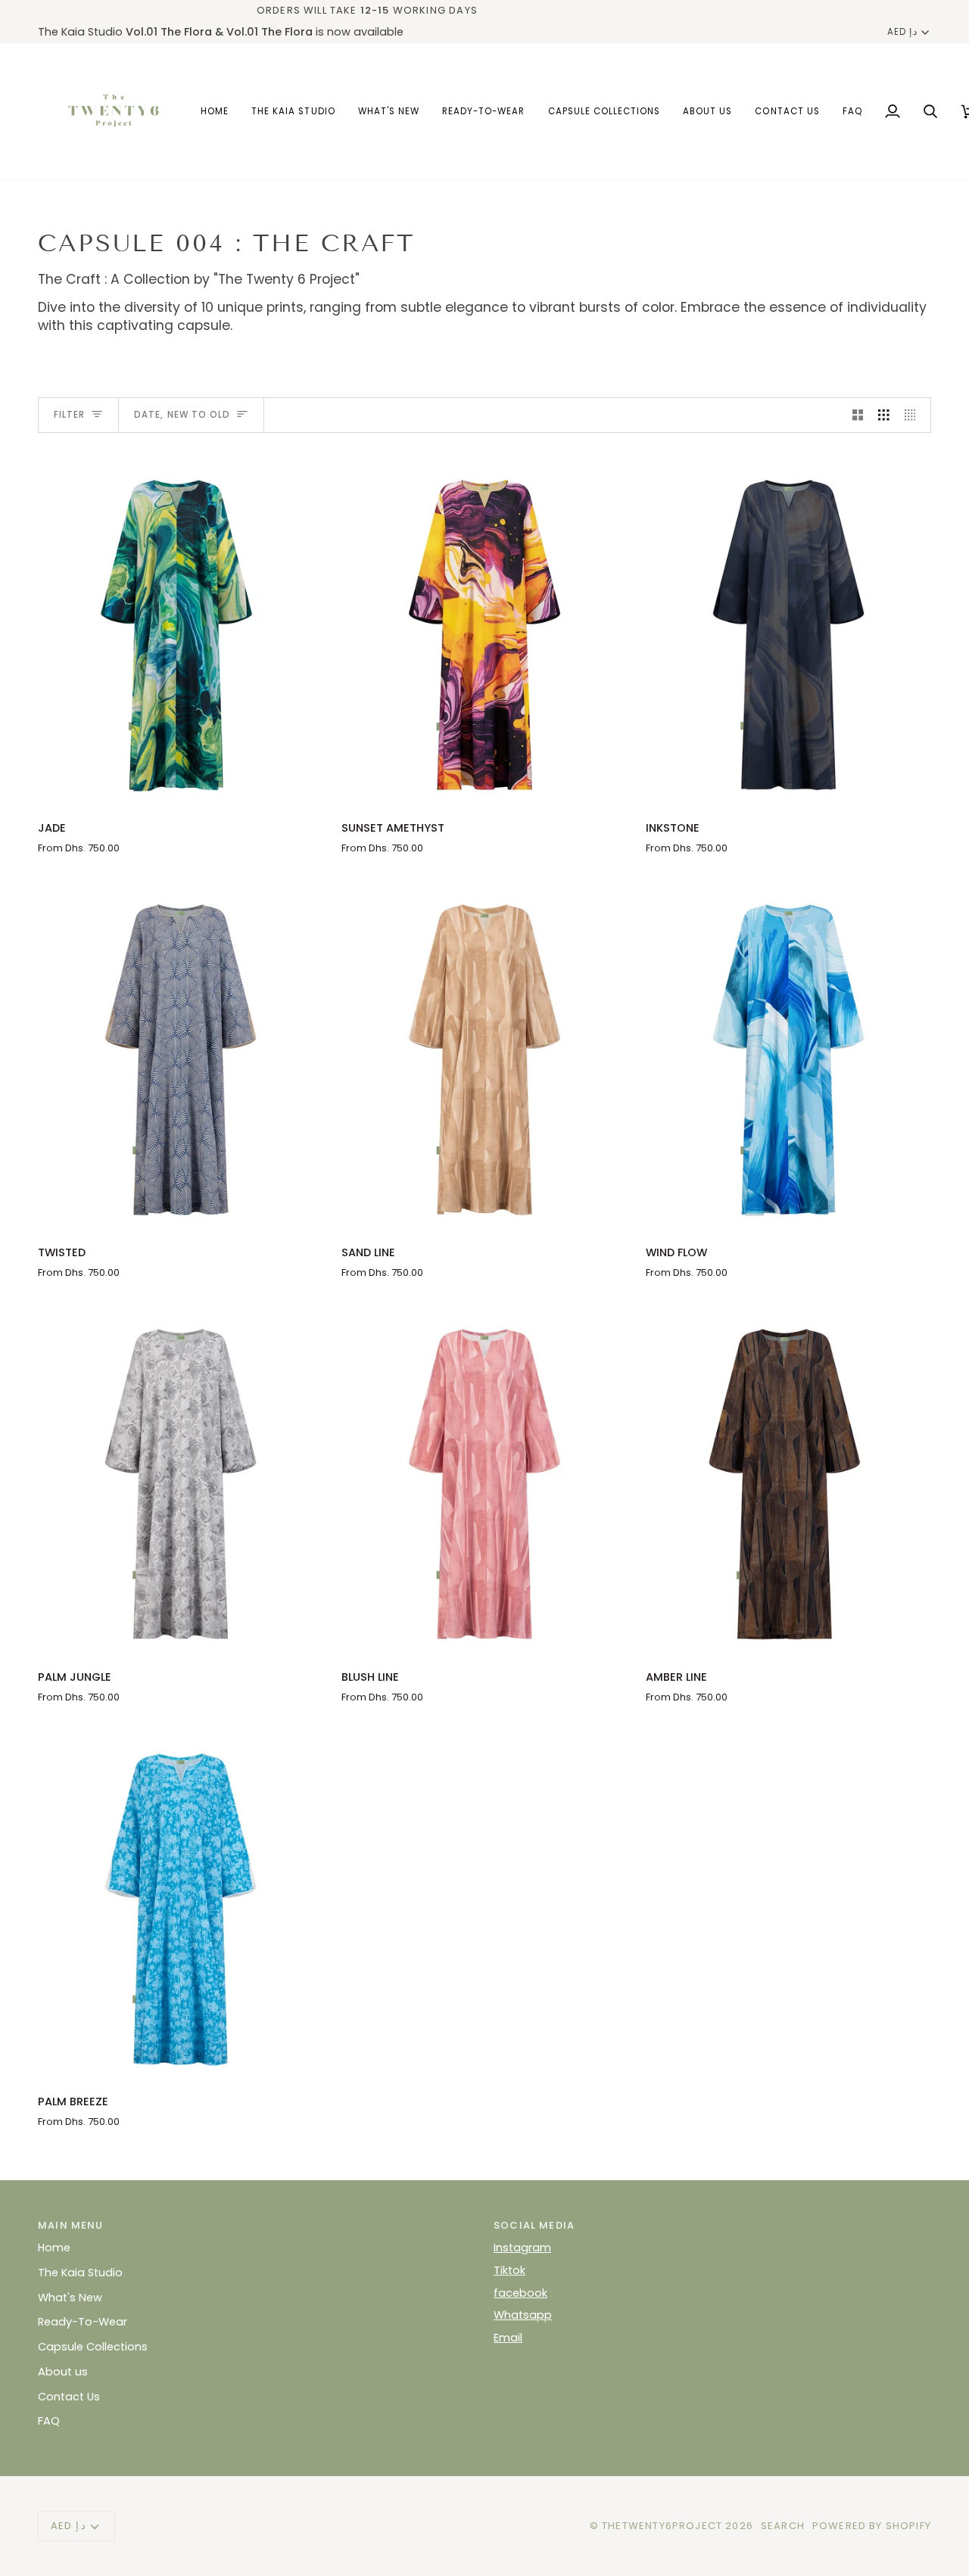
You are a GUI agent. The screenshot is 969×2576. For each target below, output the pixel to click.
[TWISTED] (181, 1054)
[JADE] (181, 630)
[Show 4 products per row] (914, 415)
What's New (70, 2298)
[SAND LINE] (484, 1054)
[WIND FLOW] (788, 1054)
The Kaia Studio (80, 2273)
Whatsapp (523, 2315)
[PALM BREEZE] (181, 1903)
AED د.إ (902, 32)
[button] (604, 111)
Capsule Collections (93, 2347)
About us (63, 2372)
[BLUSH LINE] (484, 1479)
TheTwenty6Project (662, 2526)
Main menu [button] (71, 2225)
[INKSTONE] (788, 630)
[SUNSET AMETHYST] (484, 630)
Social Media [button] (534, 2225)
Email (508, 2338)
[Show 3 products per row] (884, 415)
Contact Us (69, 2397)
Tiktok (509, 2270)
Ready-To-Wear (83, 2322)
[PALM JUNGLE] (181, 1479)
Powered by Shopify (872, 2526)
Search (783, 2526)
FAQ (49, 2421)
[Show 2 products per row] (858, 415)
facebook (520, 2293)
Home (54, 2248)
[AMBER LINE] (788, 1479)
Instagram (522, 2248)
